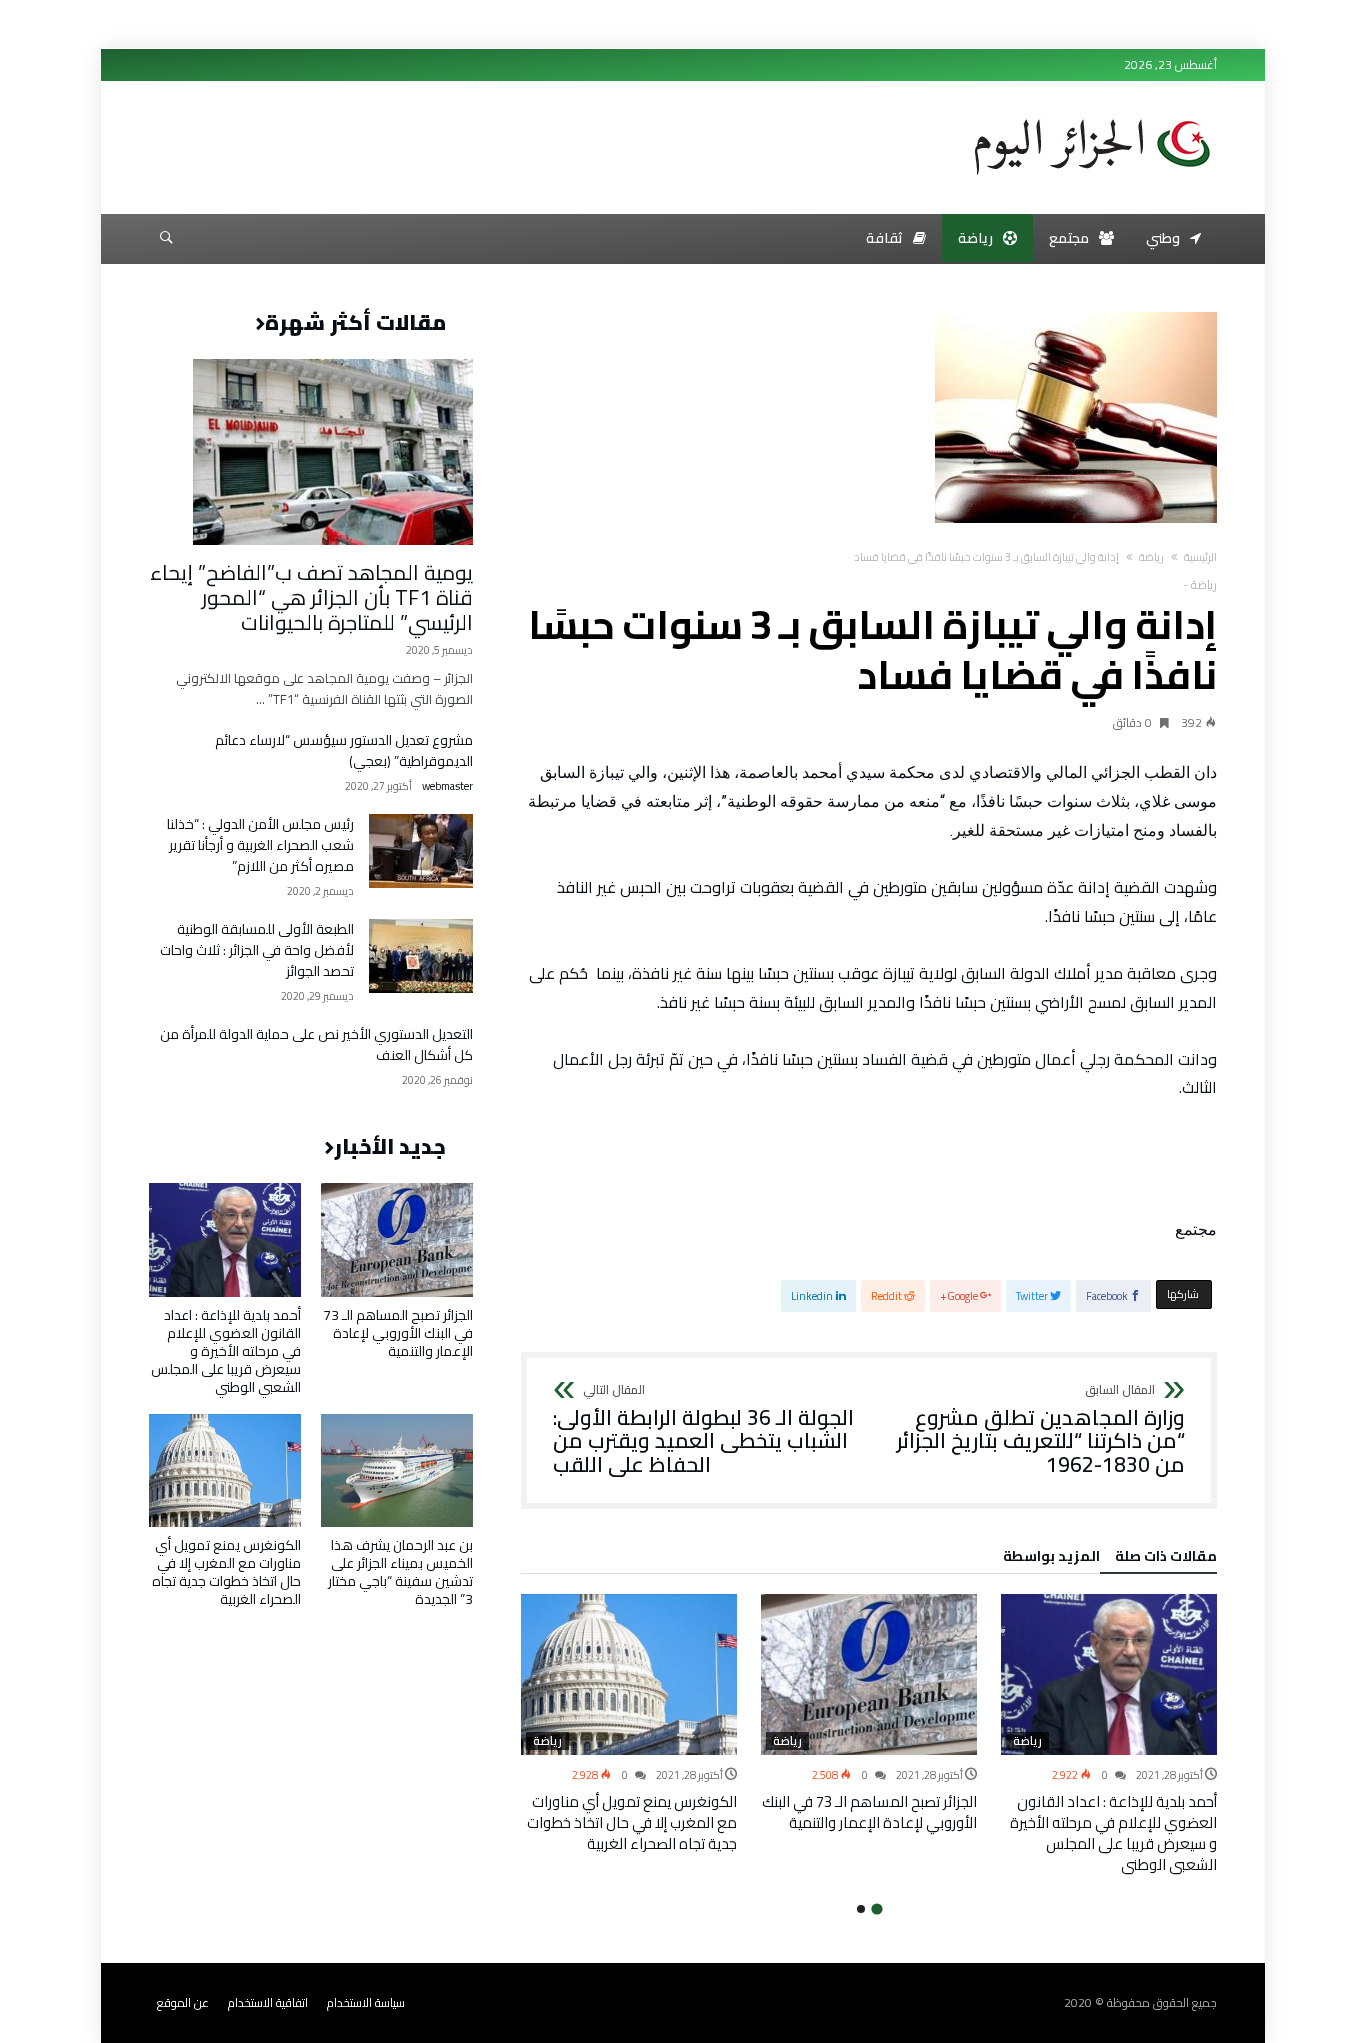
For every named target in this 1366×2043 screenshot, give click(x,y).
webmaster (447, 786)
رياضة (1151, 557)
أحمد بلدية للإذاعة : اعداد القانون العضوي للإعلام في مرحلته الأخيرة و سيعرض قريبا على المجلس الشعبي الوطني (1113, 1833)
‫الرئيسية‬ (1200, 557)
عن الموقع (183, 2002)
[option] (1109, 1735)
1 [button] (876, 1909)
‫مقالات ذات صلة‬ (1166, 1559)
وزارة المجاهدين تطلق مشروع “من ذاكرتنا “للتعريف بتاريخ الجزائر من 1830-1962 (1041, 1430)
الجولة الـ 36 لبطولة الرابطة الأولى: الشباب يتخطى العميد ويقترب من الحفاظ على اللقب (703, 1430)
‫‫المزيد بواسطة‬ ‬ (1048, 1559)
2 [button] (861, 1909)
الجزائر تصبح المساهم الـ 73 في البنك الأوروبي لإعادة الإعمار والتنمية (869, 1812)
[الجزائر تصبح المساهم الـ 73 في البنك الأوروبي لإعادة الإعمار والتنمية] (869, 1675)
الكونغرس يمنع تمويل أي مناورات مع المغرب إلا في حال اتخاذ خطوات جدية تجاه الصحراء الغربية (632, 1822)
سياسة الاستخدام (366, 2002)
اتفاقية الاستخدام (268, 2002)
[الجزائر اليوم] (1092, 112)
